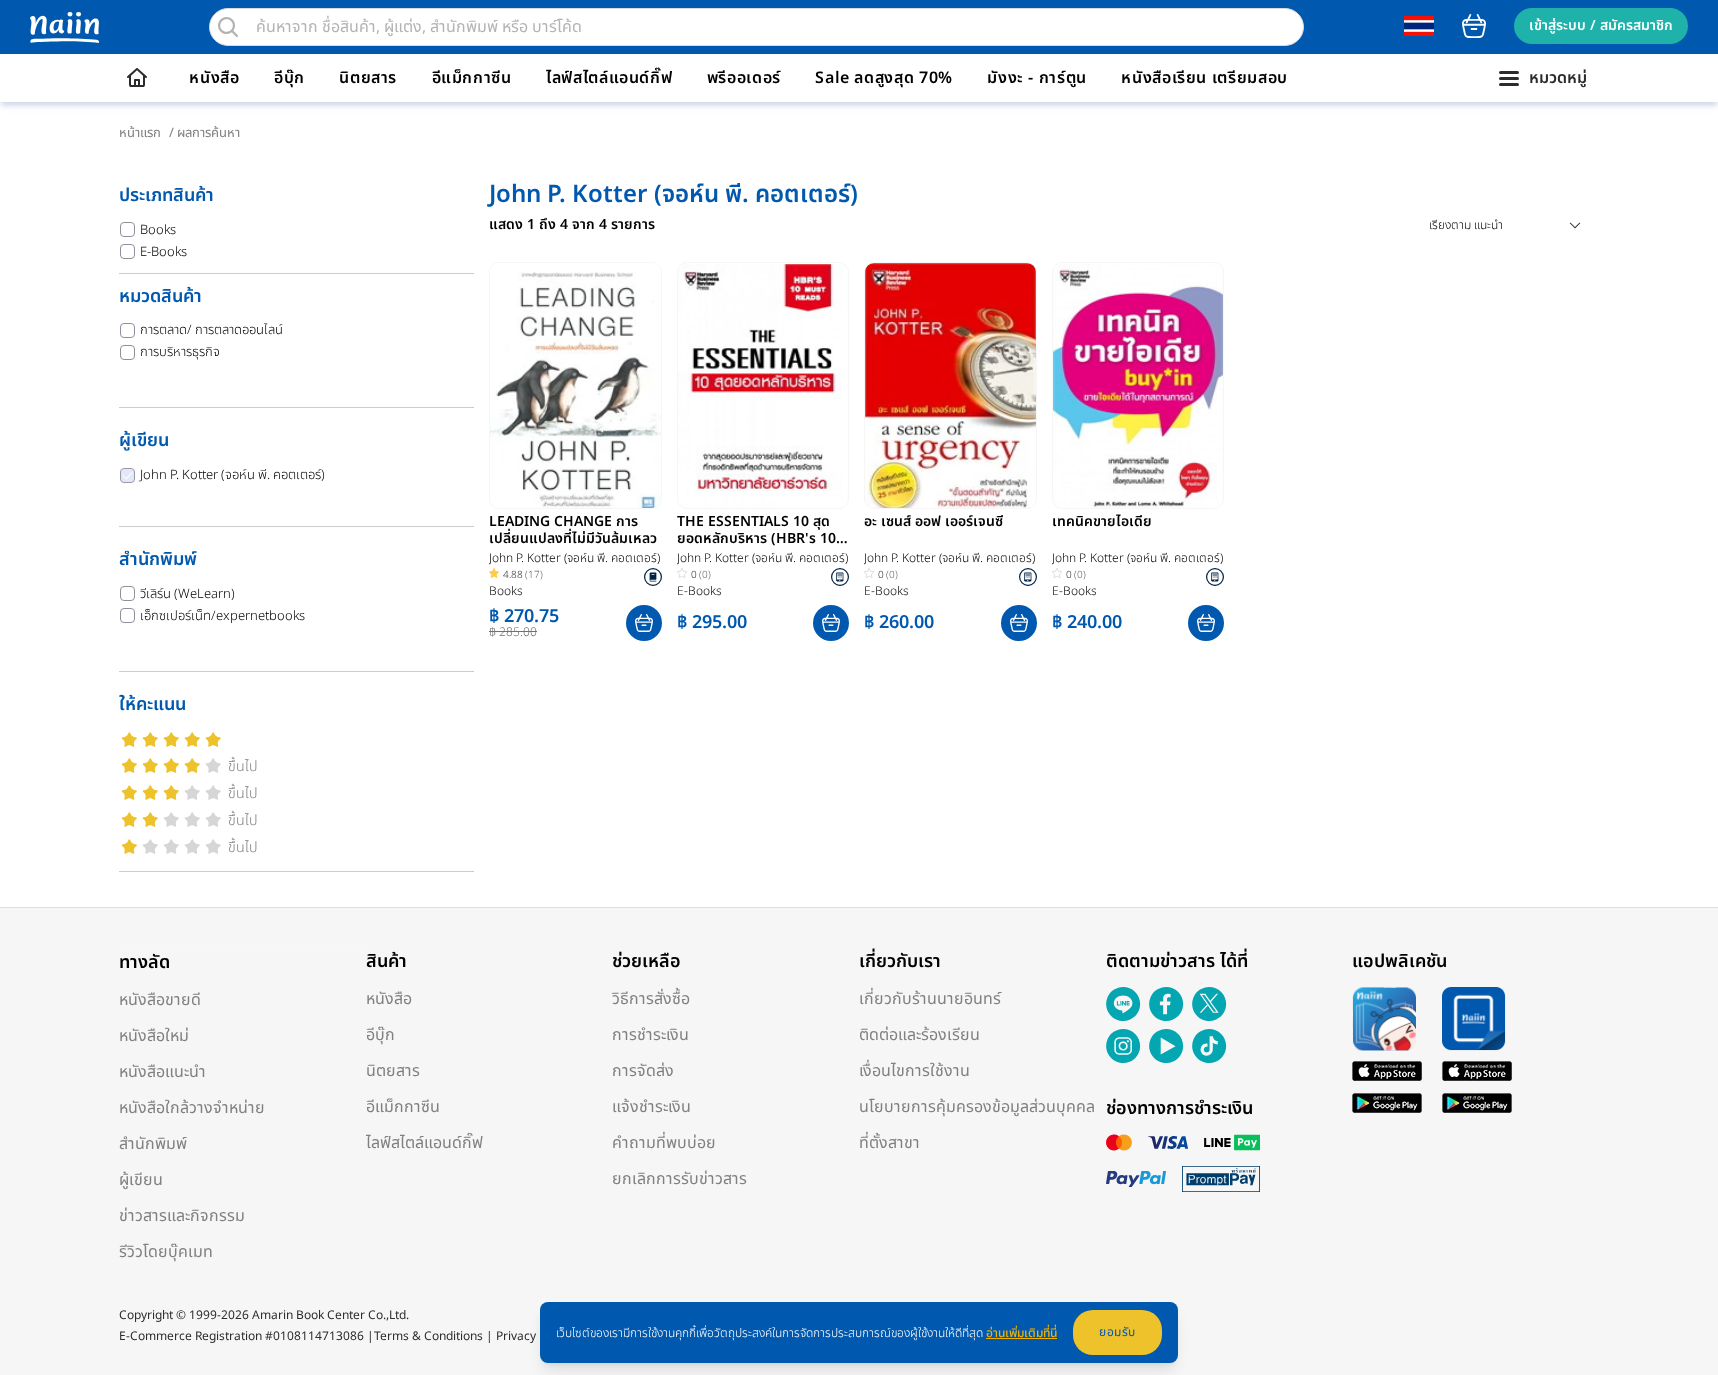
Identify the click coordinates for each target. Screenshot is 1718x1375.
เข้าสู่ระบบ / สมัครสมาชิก (1601, 25)
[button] (644, 623)
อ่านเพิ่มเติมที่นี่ (1021, 1333)
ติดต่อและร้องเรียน (919, 1035)
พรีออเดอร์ (744, 78)
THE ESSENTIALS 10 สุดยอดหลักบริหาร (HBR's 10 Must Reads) (756, 531)
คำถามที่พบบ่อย (664, 1143)
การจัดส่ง (643, 1071)
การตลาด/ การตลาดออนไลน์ (211, 330)
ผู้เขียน (141, 1180)
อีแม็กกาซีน (472, 78)
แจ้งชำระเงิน (651, 1107)
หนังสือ (214, 78)
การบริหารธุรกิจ (180, 352)
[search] (228, 27)
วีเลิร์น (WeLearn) (187, 594)
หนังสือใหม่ (154, 1036)
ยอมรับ (1117, 1332)
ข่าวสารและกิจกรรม (182, 1216)
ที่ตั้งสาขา (889, 1143)
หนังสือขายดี (160, 1000)
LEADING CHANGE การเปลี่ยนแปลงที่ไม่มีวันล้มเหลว (573, 531)
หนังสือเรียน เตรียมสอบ (1204, 78)
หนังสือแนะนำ (162, 1072)
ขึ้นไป (243, 766)
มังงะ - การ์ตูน (1037, 78)
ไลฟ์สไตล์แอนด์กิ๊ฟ (609, 78)
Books (158, 230)
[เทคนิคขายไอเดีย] (1138, 385)
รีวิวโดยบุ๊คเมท (166, 1252)
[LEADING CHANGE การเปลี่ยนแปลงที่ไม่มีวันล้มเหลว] (575, 385)
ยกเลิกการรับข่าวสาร (679, 1179)
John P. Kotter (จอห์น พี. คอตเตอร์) (232, 475)
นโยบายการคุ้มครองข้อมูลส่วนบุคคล (977, 1107)
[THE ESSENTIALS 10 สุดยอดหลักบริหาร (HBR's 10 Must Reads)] (763, 385)
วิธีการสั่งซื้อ (651, 999)
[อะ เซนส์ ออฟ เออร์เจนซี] (950, 385)
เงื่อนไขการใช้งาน (914, 1071)
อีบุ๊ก (289, 78)
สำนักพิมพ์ (153, 1144)
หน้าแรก (140, 133)
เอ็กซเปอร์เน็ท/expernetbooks (222, 616)
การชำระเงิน (650, 1035)
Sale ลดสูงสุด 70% (884, 78)
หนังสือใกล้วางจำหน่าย (192, 1108)
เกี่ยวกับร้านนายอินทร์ (930, 999)
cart (1474, 26)
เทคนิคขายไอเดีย (1102, 523)
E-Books (163, 252)
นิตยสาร (368, 78)
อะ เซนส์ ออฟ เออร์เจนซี (933, 523)
